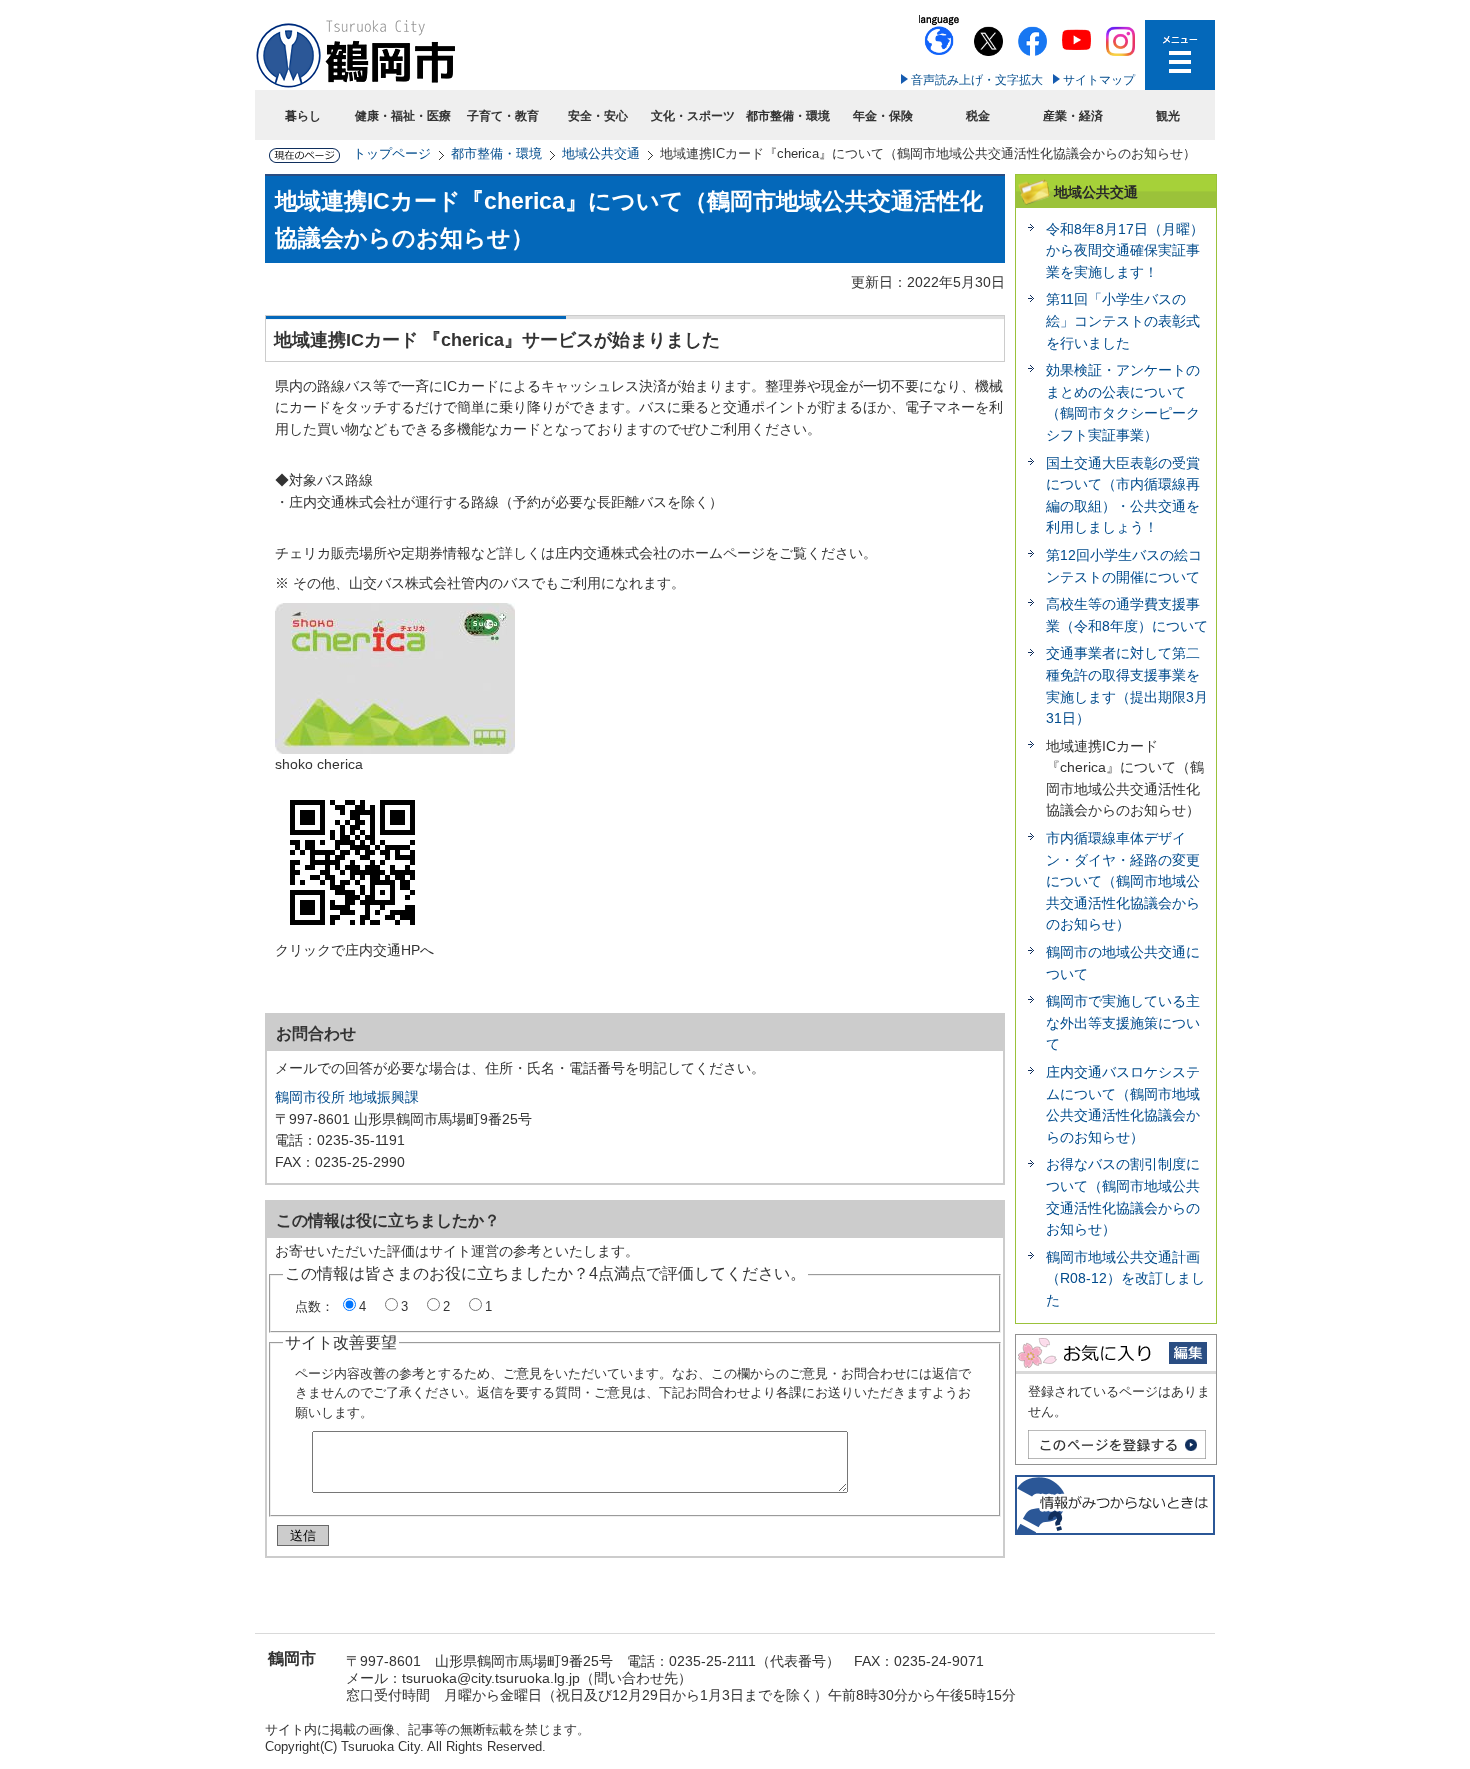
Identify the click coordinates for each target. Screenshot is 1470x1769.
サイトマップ (1099, 80)
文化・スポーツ (693, 116)
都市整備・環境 (788, 116)
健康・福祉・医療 (403, 116)
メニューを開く (1180, 55)
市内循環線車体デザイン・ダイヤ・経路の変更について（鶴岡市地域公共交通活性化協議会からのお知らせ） (1123, 881)
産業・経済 (1073, 116)
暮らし (303, 116)
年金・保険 (883, 116)
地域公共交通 (601, 153)
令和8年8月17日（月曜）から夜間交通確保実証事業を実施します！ (1125, 250)
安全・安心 (598, 116)
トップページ (392, 153)
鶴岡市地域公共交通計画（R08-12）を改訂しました (1125, 1278)
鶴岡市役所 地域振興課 (347, 1097)
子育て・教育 (503, 116)
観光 (1168, 116)
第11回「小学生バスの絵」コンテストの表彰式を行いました (1123, 320)
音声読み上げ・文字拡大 (977, 80)
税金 (978, 116)
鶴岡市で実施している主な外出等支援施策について (1123, 1022)
